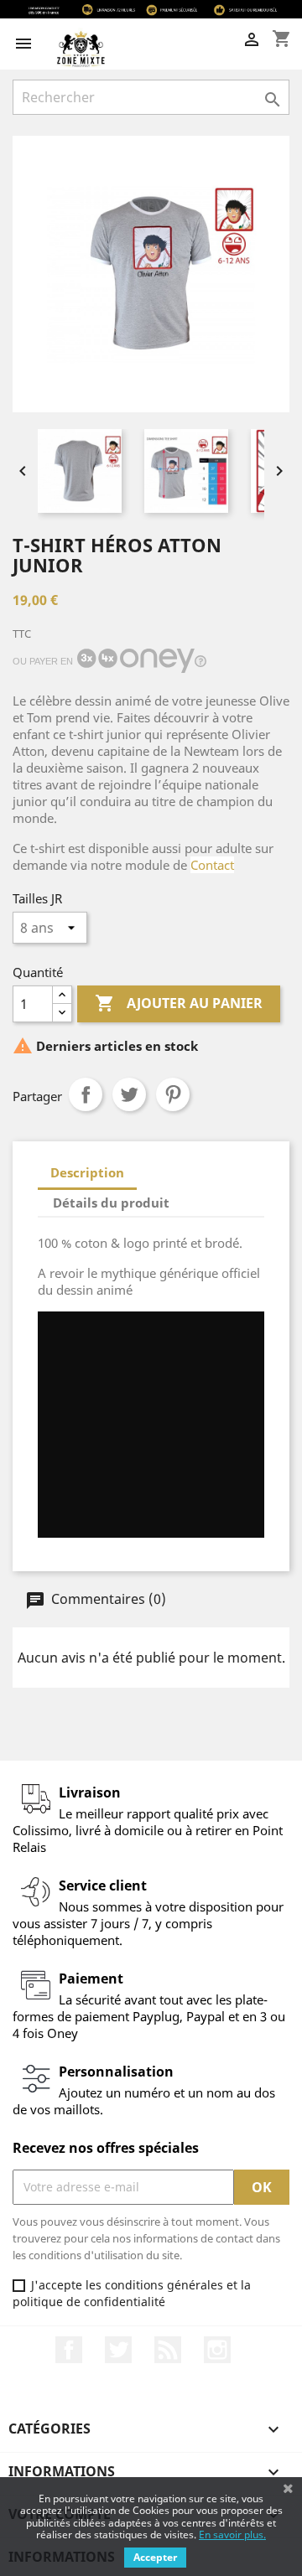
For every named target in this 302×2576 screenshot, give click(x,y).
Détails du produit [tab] (111, 1203)
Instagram (217, 2350)
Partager (86, 1094)
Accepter (155, 2557)
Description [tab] (87, 1172)
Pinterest (173, 1094)
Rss (168, 2350)
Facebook (69, 2350)
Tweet (129, 1094)
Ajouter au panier (179, 1003)
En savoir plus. (232, 2535)
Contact (212, 865)
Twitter (118, 2350)
